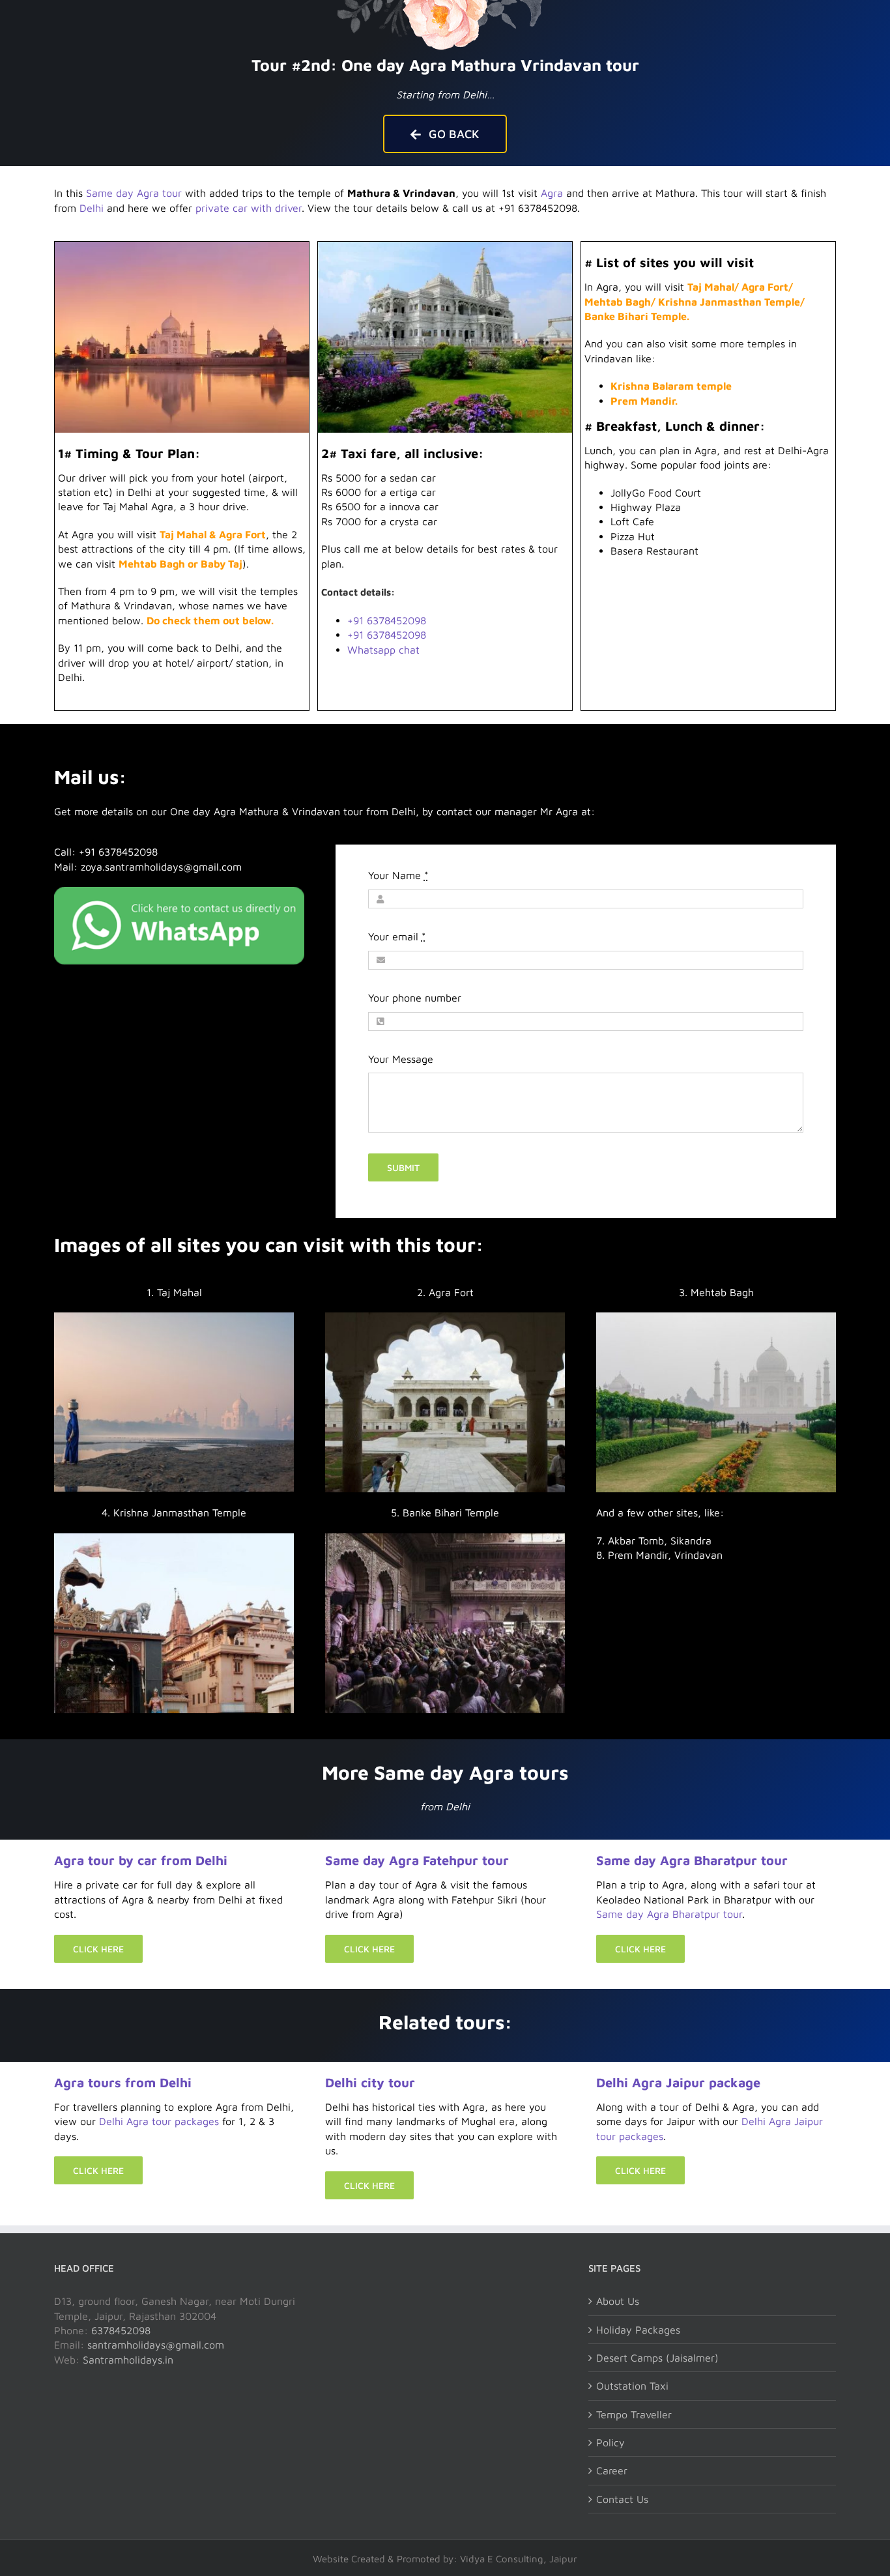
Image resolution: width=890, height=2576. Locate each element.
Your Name (398, 875)
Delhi (92, 208)
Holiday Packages (638, 2330)
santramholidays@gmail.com (156, 2345)
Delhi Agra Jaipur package (678, 2082)
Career (612, 2470)
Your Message (401, 1059)
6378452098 (121, 2330)
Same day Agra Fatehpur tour (417, 1860)
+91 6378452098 (387, 620)
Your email (397, 936)
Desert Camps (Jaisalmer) (657, 2358)
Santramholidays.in (128, 2360)
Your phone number (415, 998)
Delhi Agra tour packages (159, 2121)
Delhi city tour (370, 2082)
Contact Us (622, 2499)
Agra (552, 193)
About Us (618, 2301)
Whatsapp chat (383, 650)
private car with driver (249, 208)
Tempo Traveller (634, 2414)
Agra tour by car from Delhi (141, 1860)
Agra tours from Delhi (123, 2082)
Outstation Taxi (632, 2386)
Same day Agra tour (134, 193)
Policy (610, 2442)
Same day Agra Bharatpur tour (692, 1860)
